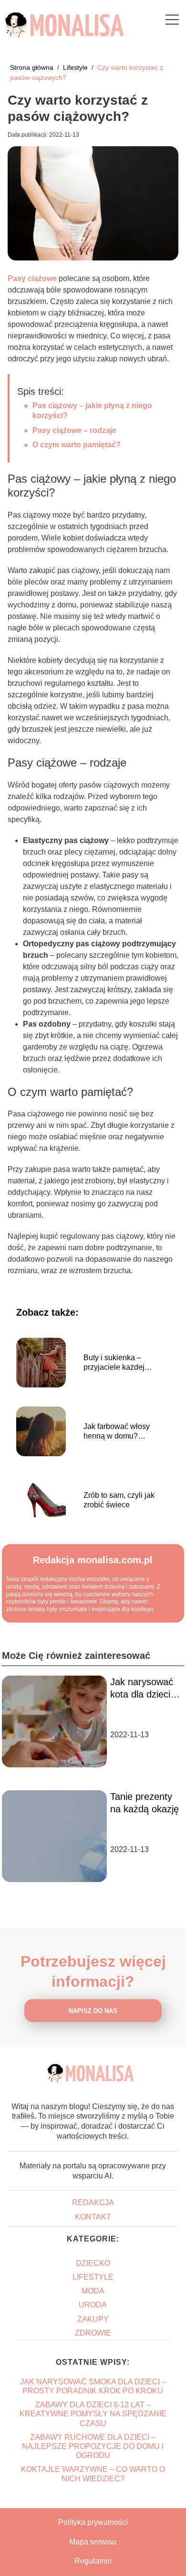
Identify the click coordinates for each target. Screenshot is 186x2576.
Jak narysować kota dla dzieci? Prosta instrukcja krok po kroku (143, 1688)
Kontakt (93, 2217)
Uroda (93, 2305)
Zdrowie (93, 2333)
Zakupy (93, 2319)
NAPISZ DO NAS (93, 2011)
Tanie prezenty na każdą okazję (145, 1803)
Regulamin (93, 2561)
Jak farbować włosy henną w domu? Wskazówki (117, 1432)
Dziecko (93, 2263)
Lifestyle (76, 67)
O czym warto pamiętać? (77, 445)
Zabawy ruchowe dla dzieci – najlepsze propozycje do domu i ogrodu (93, 2446)
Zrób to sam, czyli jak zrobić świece (119, 1500)
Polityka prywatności (93, 2522)
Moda (93, 2291)
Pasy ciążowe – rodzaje (74, 430)
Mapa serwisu (93, 2542)
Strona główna (33, 67)
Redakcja (93, 2203)
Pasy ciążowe (32, 278)
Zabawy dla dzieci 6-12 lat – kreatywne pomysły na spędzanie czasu (93, 2414)
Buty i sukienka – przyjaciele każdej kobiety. (114, 1363)
